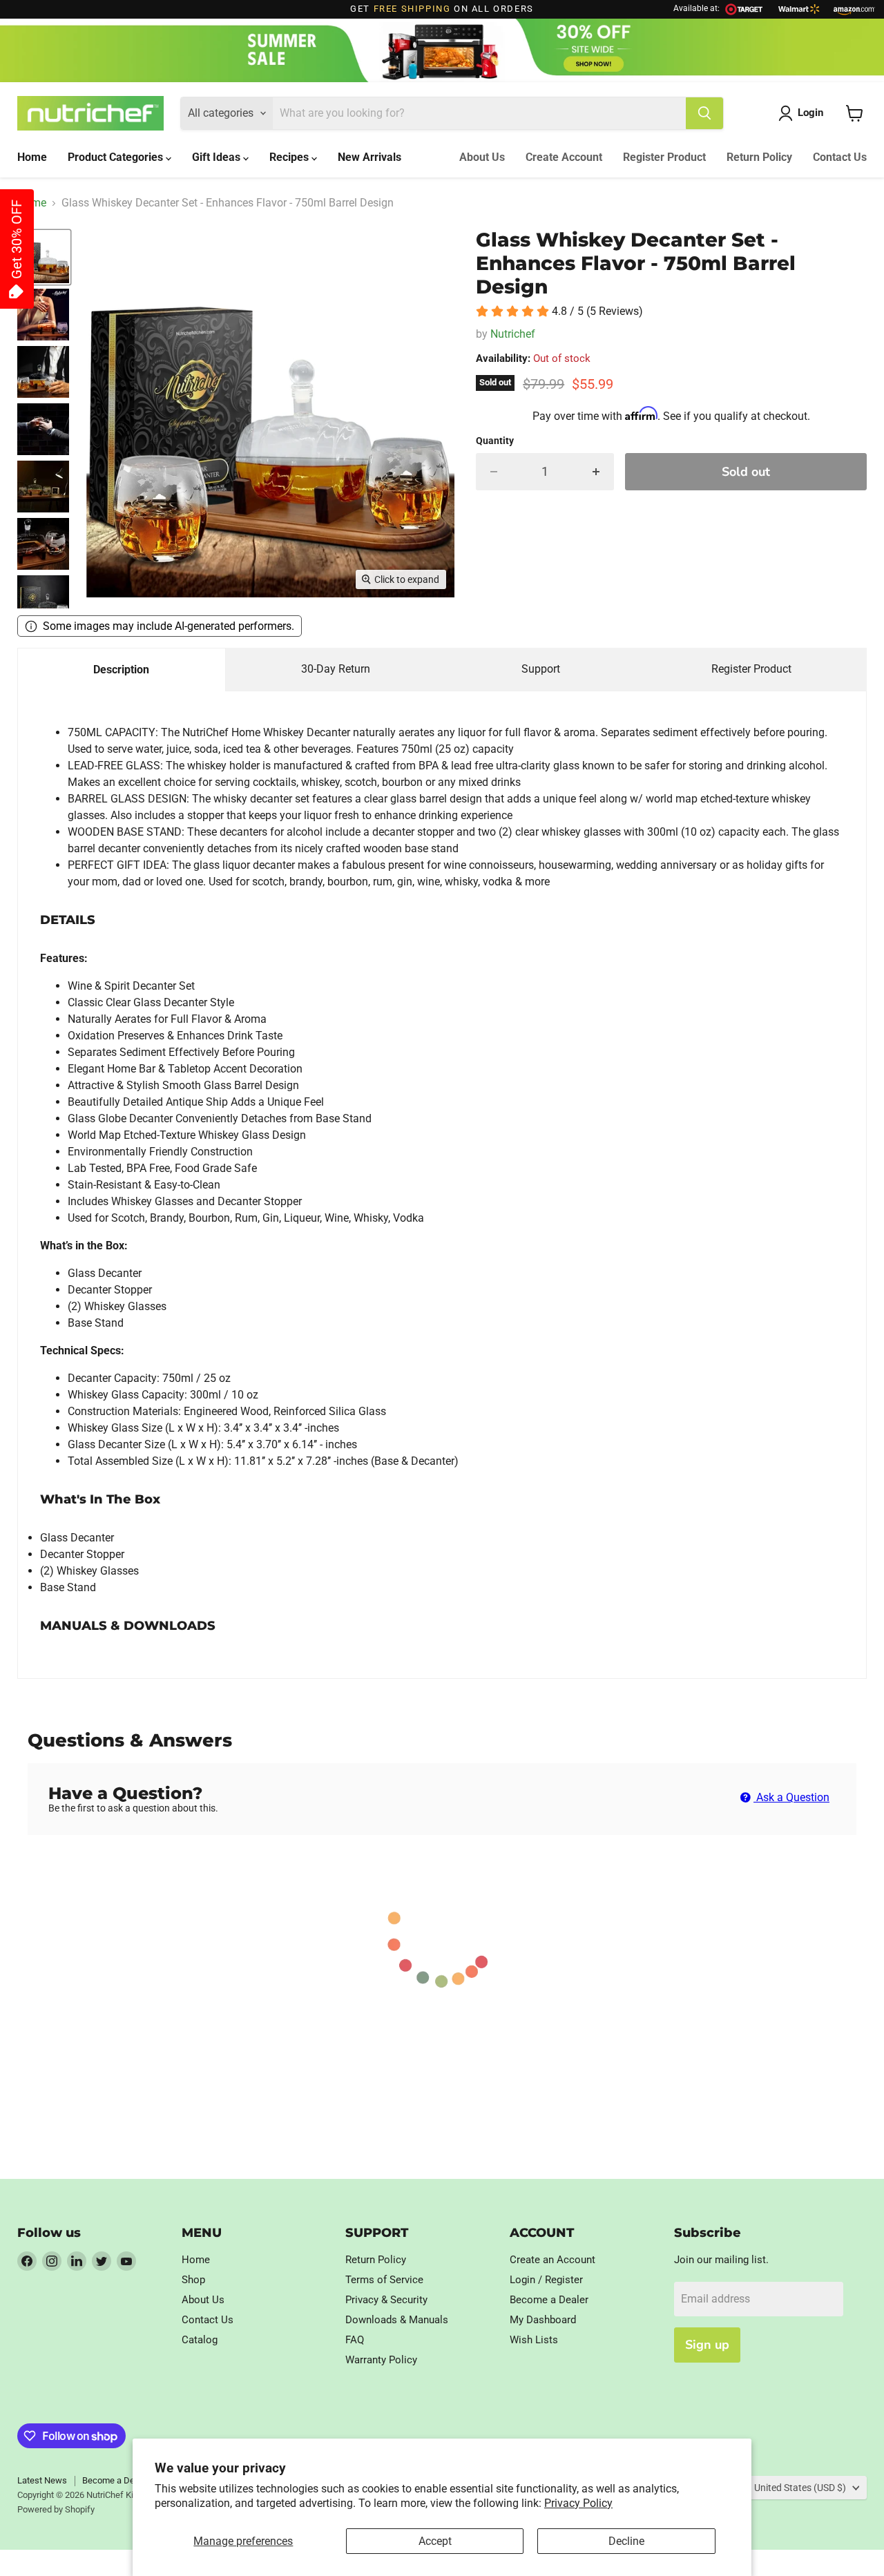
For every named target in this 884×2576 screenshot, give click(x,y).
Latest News (42, 2480)
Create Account (564, 157)
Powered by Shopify (56, 2509)
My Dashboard (543, 2320)
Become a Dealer (549, 2300)
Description (121, 670)
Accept (435, 2541)
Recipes (290, 157)
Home (32, 157)
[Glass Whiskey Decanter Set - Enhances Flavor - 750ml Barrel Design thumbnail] (43, 257)
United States (800, 2488)
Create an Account (552, 2260)
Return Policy (759, 157)
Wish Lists (534, 2340)
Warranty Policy (381, 2360)
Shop (193, 2280)
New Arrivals (369, 157)
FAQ (355, 2340)
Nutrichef (513, 334)
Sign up (707, 2345)
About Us (482, 157)
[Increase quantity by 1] (596, 472)
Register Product (664, 157)
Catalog (200, 2340)
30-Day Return (336, 669)
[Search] (704, 113)
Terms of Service (384, 2280)
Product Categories (117, 157)
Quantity (495, 441)
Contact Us (840, 157)
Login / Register (546, 2280)
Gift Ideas (218, 157)
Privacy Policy (578, 2503)
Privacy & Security (386, 2300)
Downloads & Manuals (397, 2320)
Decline (626, 2541)
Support (541, 669)
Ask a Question (791, 1797)
